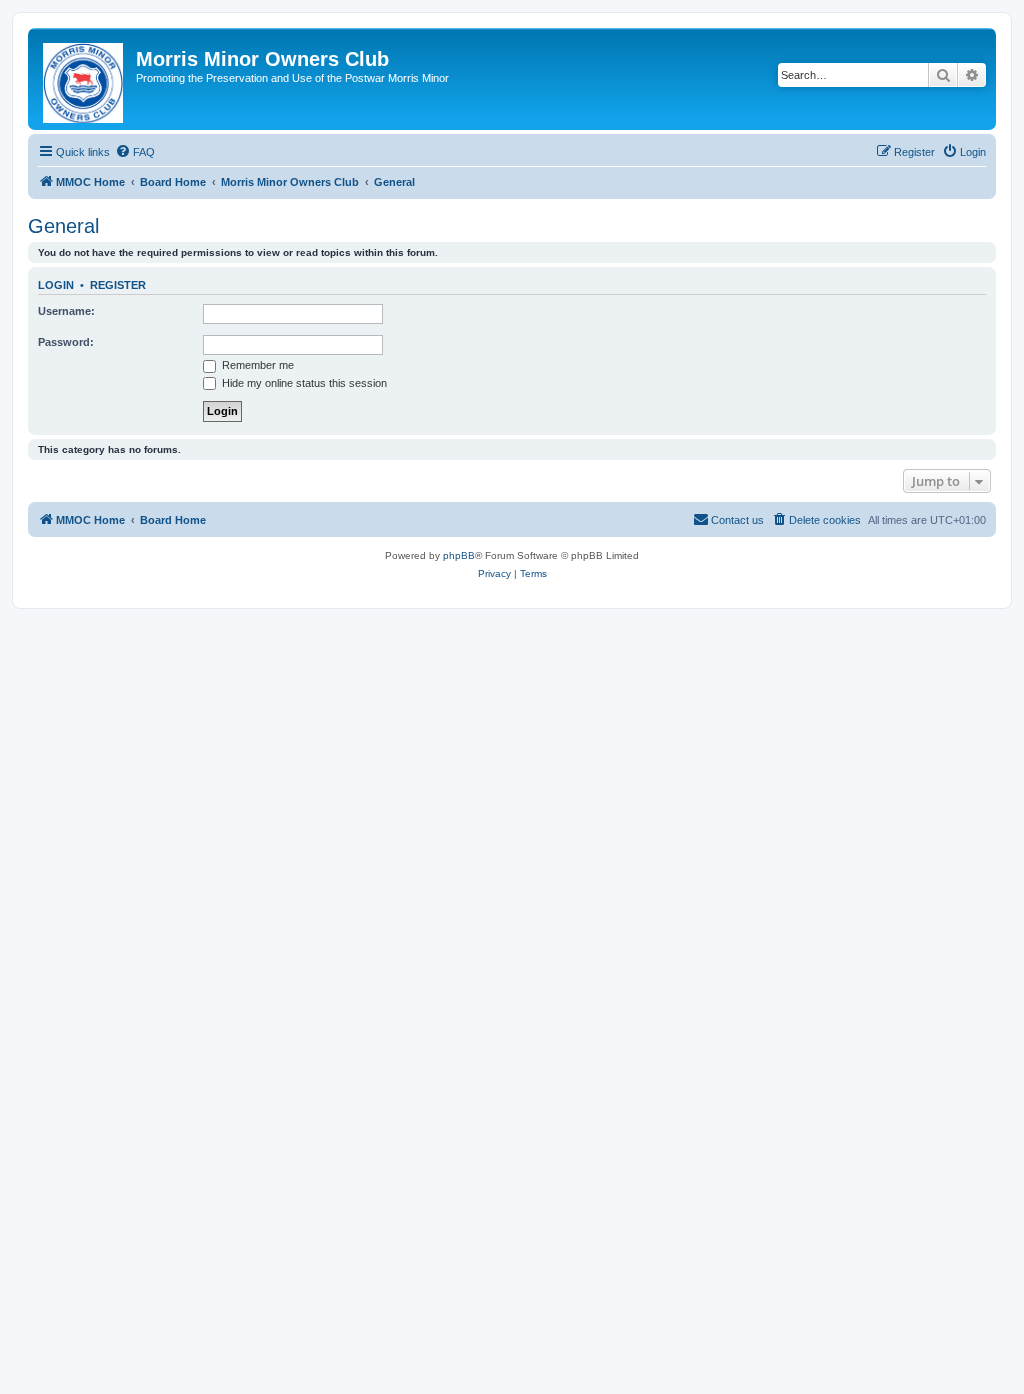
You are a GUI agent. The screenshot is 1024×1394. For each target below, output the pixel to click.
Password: (66, 342)
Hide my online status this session (303, 383)
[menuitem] (135, 152)
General (63, 226)
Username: (66, 311)
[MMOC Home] (84, 79)
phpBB (459, 555)
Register (118, 285)
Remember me (256, 365)
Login (56, 285)
